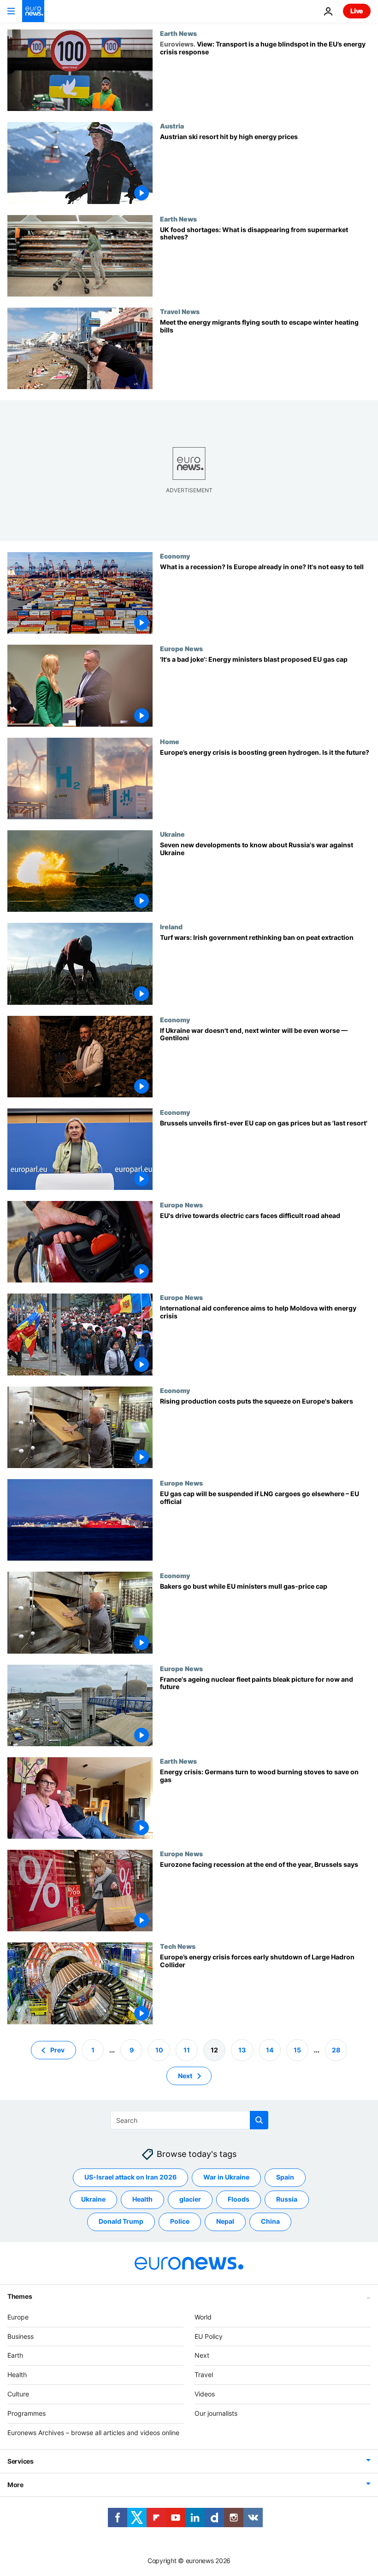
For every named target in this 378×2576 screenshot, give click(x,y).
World (203, 2317)
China (270, 2221)
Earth (15, 2355)
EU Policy (209, 2336)
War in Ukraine (226, 2177)
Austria (172, 126)
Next (185, 2075)
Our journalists (216, 2413)
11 (187, 2049)
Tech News (178, 1946)
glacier (190, 2199)
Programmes (27, 2413)
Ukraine (172, 834)
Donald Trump (121, 2221)
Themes (20, 2296)
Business (21, 2336)
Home (170, 741)
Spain (285, 2177)
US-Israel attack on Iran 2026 (130, 2177)
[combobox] (189, 2120)
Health (142, 2199)
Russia (287, 2199)
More (15, 2485)
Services (21, 2461)
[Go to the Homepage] (33, 11)
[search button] (259, 2120)
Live (357, 11)
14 (270, 2049)
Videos (205, 2394)
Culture (18, 2394)
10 (159, 2049)
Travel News (180, 311)
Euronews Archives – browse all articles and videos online (93, 2432)
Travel (204, 2375)
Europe (18, 2317)
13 (242, 2049)
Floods (239, 2199)
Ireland (171, 927)
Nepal (225, 2221)
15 (297, 2049)
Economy (175, 556)
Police (180, 2221)
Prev (57, 2049)
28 (336, 2049)
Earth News (178, 33)
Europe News (181, 648)
